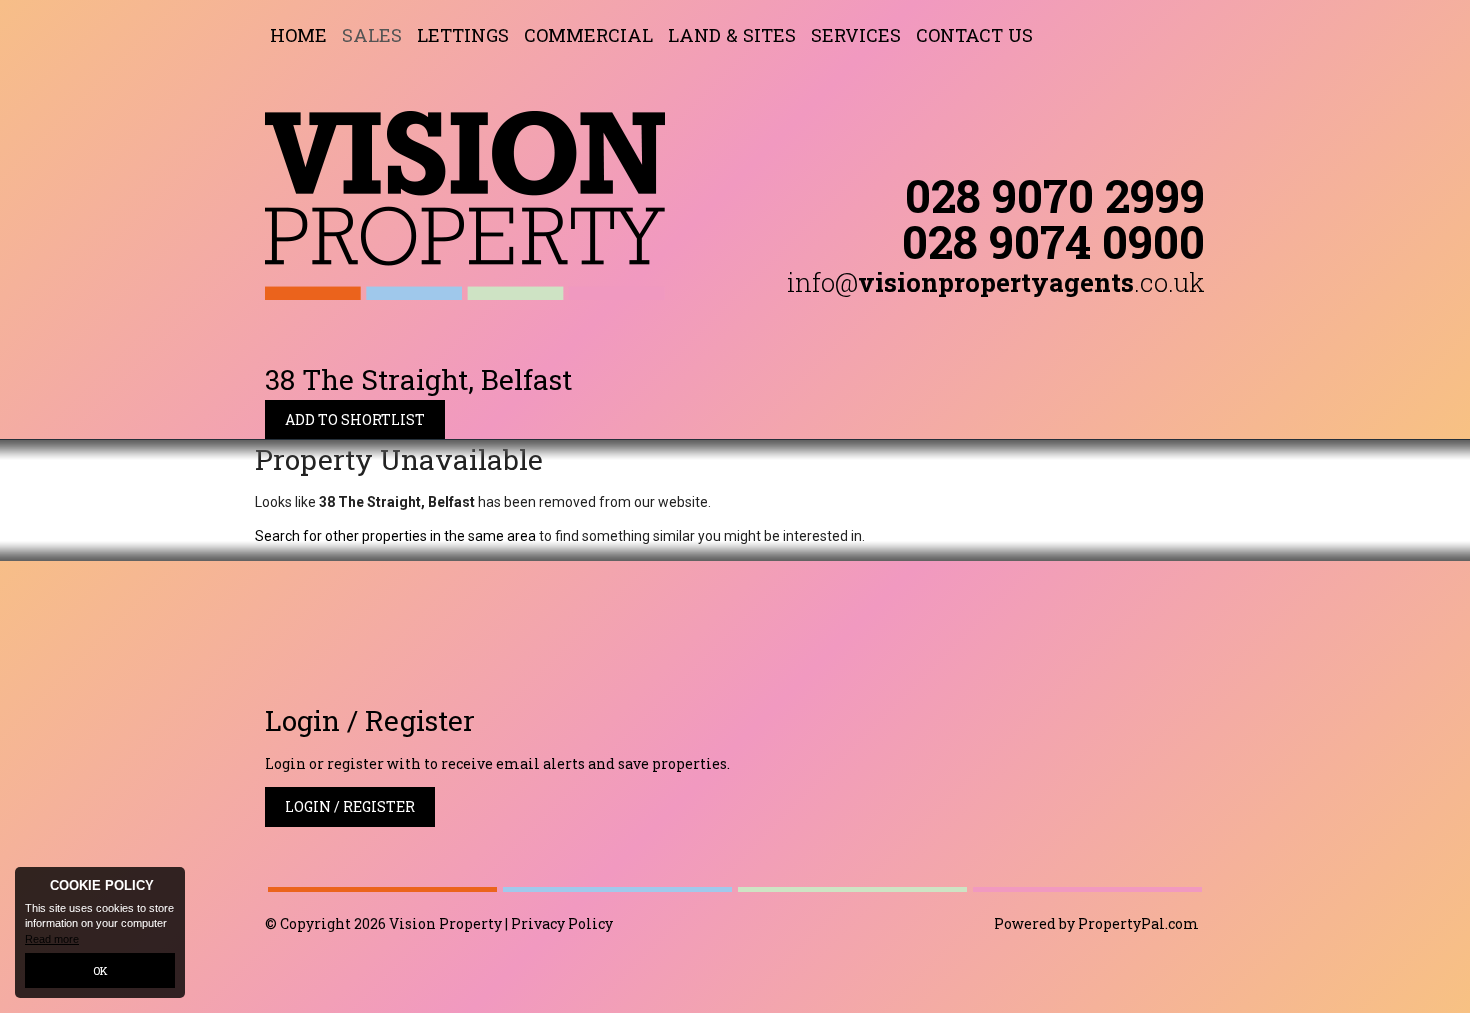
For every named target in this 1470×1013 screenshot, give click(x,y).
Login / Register (350, 806)
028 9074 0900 (1053, 241)
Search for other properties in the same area (395, 536)
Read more (52, 939)
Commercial (588, 35)
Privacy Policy (562, 923)
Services (856, 35)
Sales (372, 35)
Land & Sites (732, 35)
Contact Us (974, 35)
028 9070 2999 (1055, 195)
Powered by (1096, 923)
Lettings (463, 35)
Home (298, 35)
